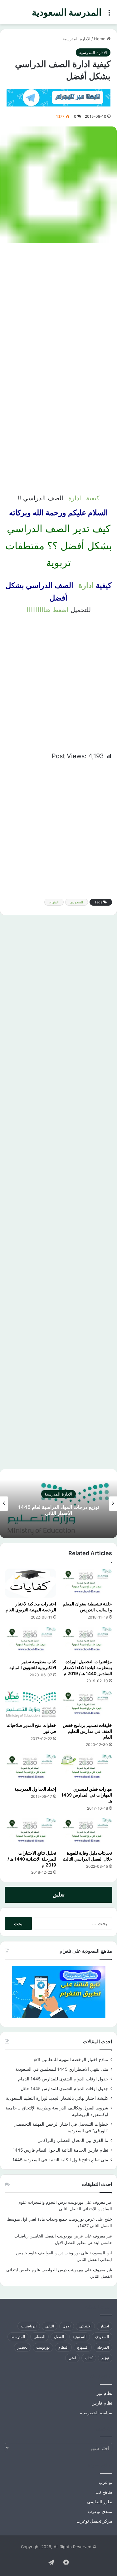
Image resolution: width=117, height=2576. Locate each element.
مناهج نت (104, 2492)
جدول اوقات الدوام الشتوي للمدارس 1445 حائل (64, 2089)
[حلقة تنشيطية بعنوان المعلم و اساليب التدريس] (87, 1583)
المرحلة (103, 2347)
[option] (58, 1504)
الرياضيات (29, 2326)
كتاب (89, 2358)
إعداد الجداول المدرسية (35, 1789)
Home (100, 39)
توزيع (105, 2358)
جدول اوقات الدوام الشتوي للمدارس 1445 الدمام (63, 2079)
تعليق (59, 1895)
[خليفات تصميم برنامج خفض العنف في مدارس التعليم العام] (87, 1705)
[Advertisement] (58, 308)
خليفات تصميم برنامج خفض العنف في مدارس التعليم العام (87, 1731)
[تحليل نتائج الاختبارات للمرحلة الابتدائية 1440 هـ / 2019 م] (31, 1832)
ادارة (76, 498)
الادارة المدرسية (77, 39)
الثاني (50, 2326)
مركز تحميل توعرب (94, 2521)
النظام (63, 2347)
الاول (67, 2326)
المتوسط (18, 2337)
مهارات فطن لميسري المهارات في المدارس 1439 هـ (87, 1795)
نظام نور (105, 2393)
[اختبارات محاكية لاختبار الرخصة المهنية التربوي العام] (31, 1583)
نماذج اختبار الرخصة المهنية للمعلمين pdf (71, 2059)
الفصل (59, 2337)
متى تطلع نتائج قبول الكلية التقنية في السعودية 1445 (60, 2160)
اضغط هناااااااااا (48, 610)
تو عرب (105, 2482)
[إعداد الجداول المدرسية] (31, 1768)
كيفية (93, 498)
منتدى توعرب (100, 2511)
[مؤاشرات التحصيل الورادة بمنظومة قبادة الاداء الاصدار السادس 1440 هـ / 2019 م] (87, 1641)
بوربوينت (43, 2347)
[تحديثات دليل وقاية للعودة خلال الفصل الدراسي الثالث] (87, 1832)
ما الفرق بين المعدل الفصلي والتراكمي (73, 2140)
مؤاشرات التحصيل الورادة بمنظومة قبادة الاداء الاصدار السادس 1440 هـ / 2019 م (87, 1667)
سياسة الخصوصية (96, 2413)
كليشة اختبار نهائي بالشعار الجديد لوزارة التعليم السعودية (57, 2098)
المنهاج (54, 902)
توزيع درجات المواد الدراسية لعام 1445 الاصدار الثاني (58, 1510)
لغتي (72, 2358)
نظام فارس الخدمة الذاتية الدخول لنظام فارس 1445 (61, 2150)
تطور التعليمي (100, 2502)
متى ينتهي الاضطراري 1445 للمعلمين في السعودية (62, 2069)
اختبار (105, 2326)
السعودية (80, 2337)
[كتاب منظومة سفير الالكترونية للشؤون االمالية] (31, 1641)
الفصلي (39, 2337)
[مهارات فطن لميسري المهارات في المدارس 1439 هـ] (87, 1768)
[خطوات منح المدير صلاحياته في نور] (31, 1705)
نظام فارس (102, 2403)
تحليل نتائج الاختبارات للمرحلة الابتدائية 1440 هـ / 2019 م (32, 1859)
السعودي (77, 902)
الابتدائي (85, 2326)
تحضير (22, 2347)
